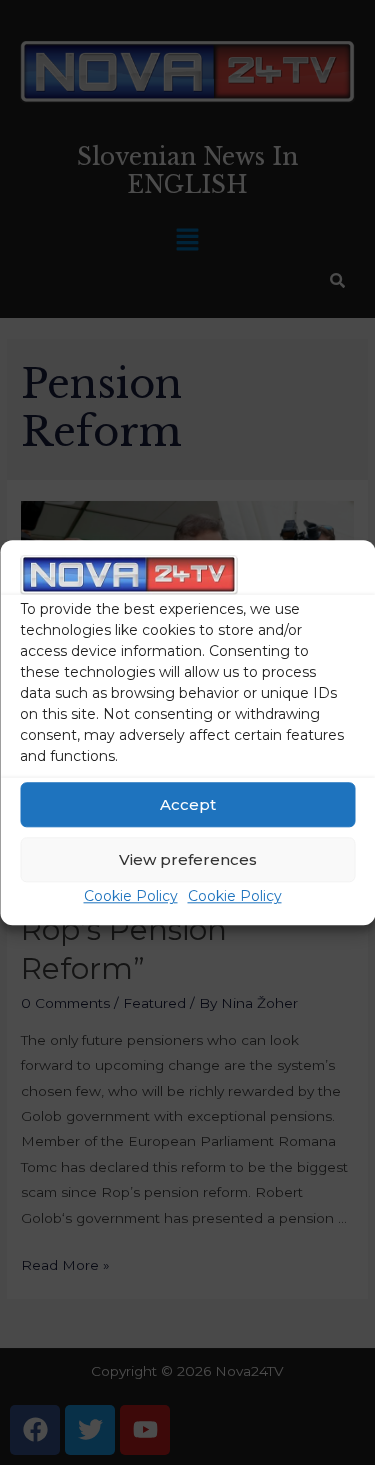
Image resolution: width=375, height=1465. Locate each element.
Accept (188, 804)
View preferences (188, 859)
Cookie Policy (131, 897)
